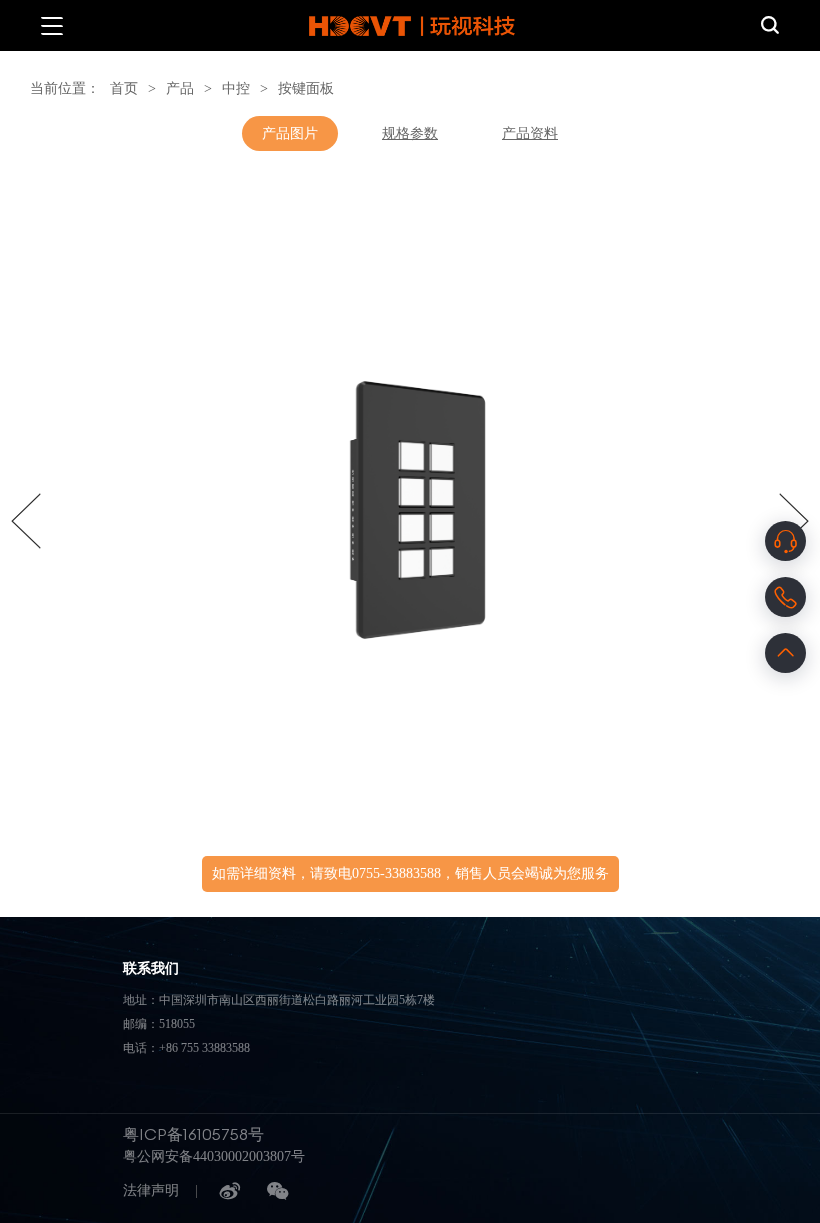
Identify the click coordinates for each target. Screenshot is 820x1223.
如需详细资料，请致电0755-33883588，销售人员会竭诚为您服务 (410, 873)
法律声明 (151, 1190)
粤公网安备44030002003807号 (214, 1156)
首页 (124, 88)
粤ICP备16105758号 (193, 1134)
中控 (236, 88)
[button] (26, 521)
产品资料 (530, 133)
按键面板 (306, 88)
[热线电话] (785, 597)
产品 (180, 88)
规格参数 (410, 133)
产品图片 (290, 133)
